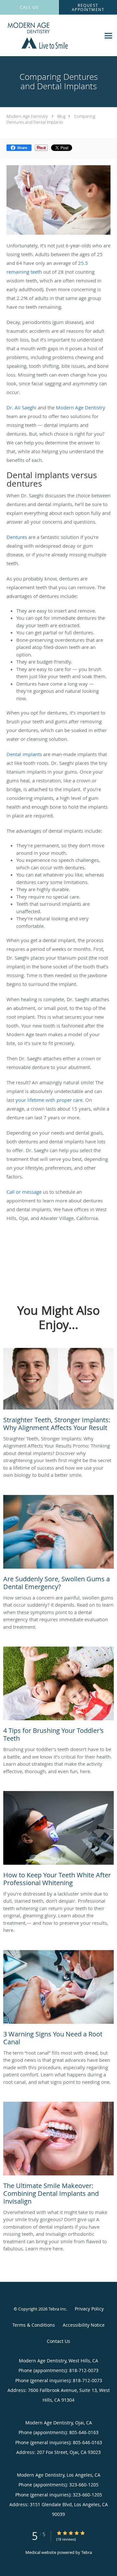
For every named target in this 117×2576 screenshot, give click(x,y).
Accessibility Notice (84, 2325)
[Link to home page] (50, 36)
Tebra (87, 2552)
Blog (61, 116)
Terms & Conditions (34, 2325)
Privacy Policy (89, 2309)
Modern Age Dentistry (27, 116)
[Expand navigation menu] (108, 36)
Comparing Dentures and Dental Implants (51, 119)
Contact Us (58, 2341)
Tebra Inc (57, 2309)
